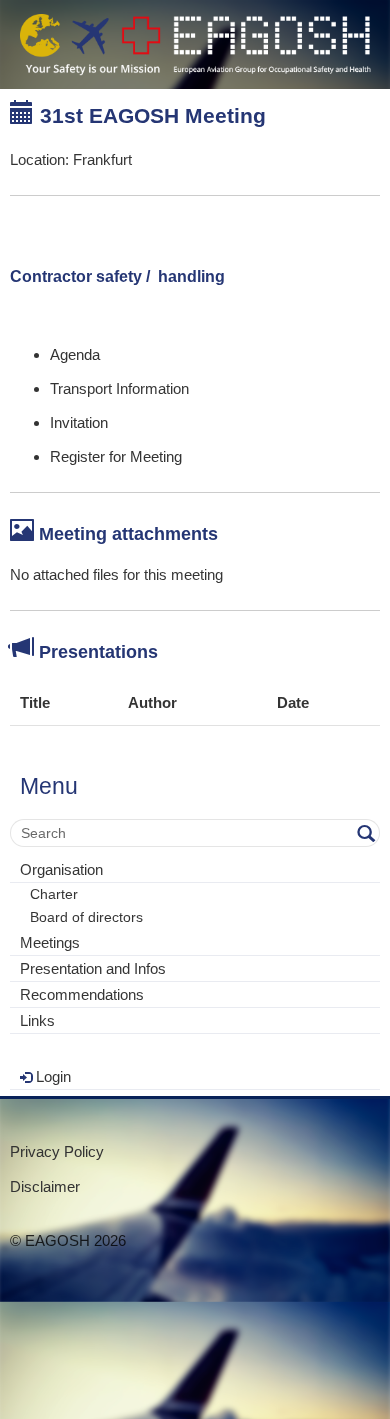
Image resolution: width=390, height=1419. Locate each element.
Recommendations (82, 994)
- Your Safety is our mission (195, 44)
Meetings (50, 942)
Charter (54, 894)
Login (51, 1076)
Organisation (61, 869)
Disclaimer (45, 1186)
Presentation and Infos (93, 968)
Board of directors (86, 917)
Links (37, 1020)
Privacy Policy (57, 1151)
